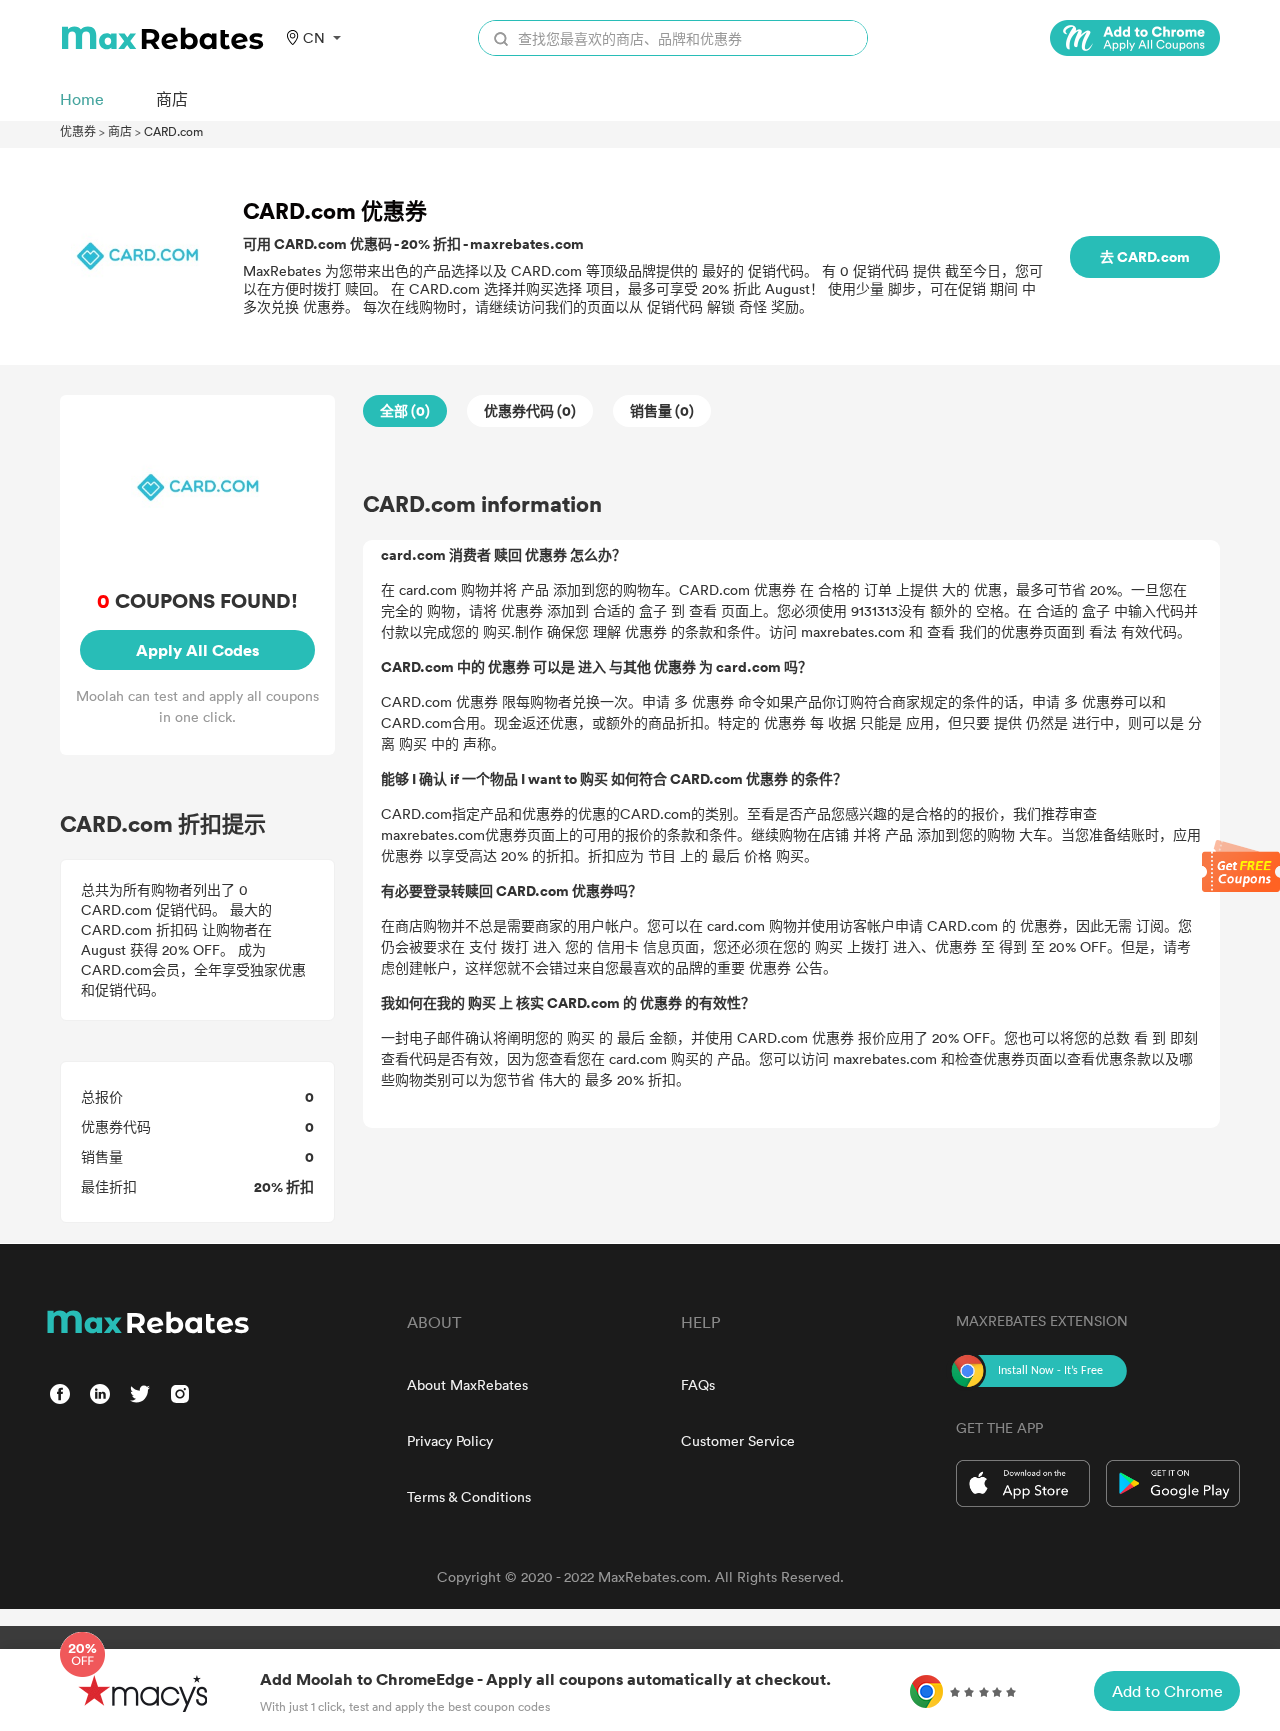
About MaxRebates (467, 1384)
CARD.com (173, 131)
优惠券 (78, 131)
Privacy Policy (450, 1440)
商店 (120, 131)
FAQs (698, 1384)
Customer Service (738, 1440)
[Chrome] (1135, 38)
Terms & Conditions (469, 1496)
